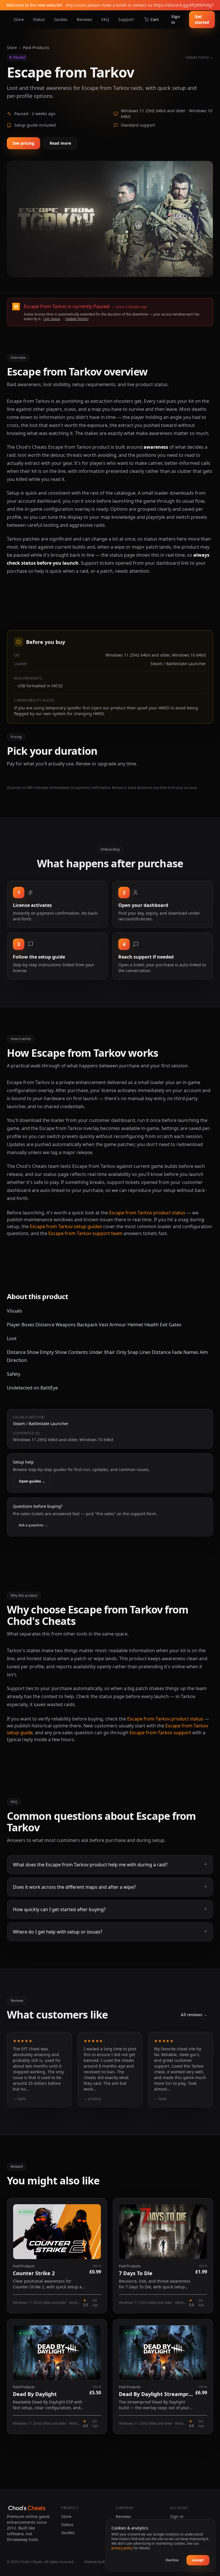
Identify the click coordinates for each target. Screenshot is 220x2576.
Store (19, 19)
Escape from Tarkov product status (147, 1213)
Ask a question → (33, 1525)
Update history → (199, 57)
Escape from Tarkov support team (85, 1233)
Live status (52, 319)
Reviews (85, 19)
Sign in (176, 19)
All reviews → (194, 2015)
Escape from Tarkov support (160, 1733)
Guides (61, 19)
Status (39, 19)
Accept (198, 2560)
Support (126, 19)
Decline (172, 2560)
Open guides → (32, 1481)
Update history (77, 319)
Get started (202, 19)
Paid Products (36, 48)
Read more (60, 143)
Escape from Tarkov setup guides (66, 1226)
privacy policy (122, 2548)
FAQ (105, 19)
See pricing (23, 143)
